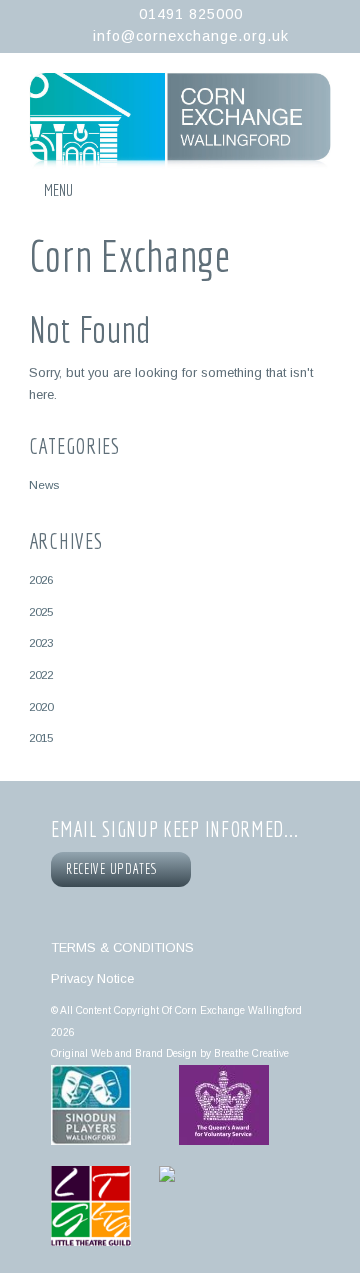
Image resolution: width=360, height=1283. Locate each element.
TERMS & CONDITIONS (122, 947)
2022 (41, 674)
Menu (58, 190)
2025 (41, 611)
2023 (41, 642)
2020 (41, 706)
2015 (41, 737)
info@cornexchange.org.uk (191, 36)
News (44, 484)
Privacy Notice (92, 978)
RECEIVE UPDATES (115, 869)
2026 (41, 579)
